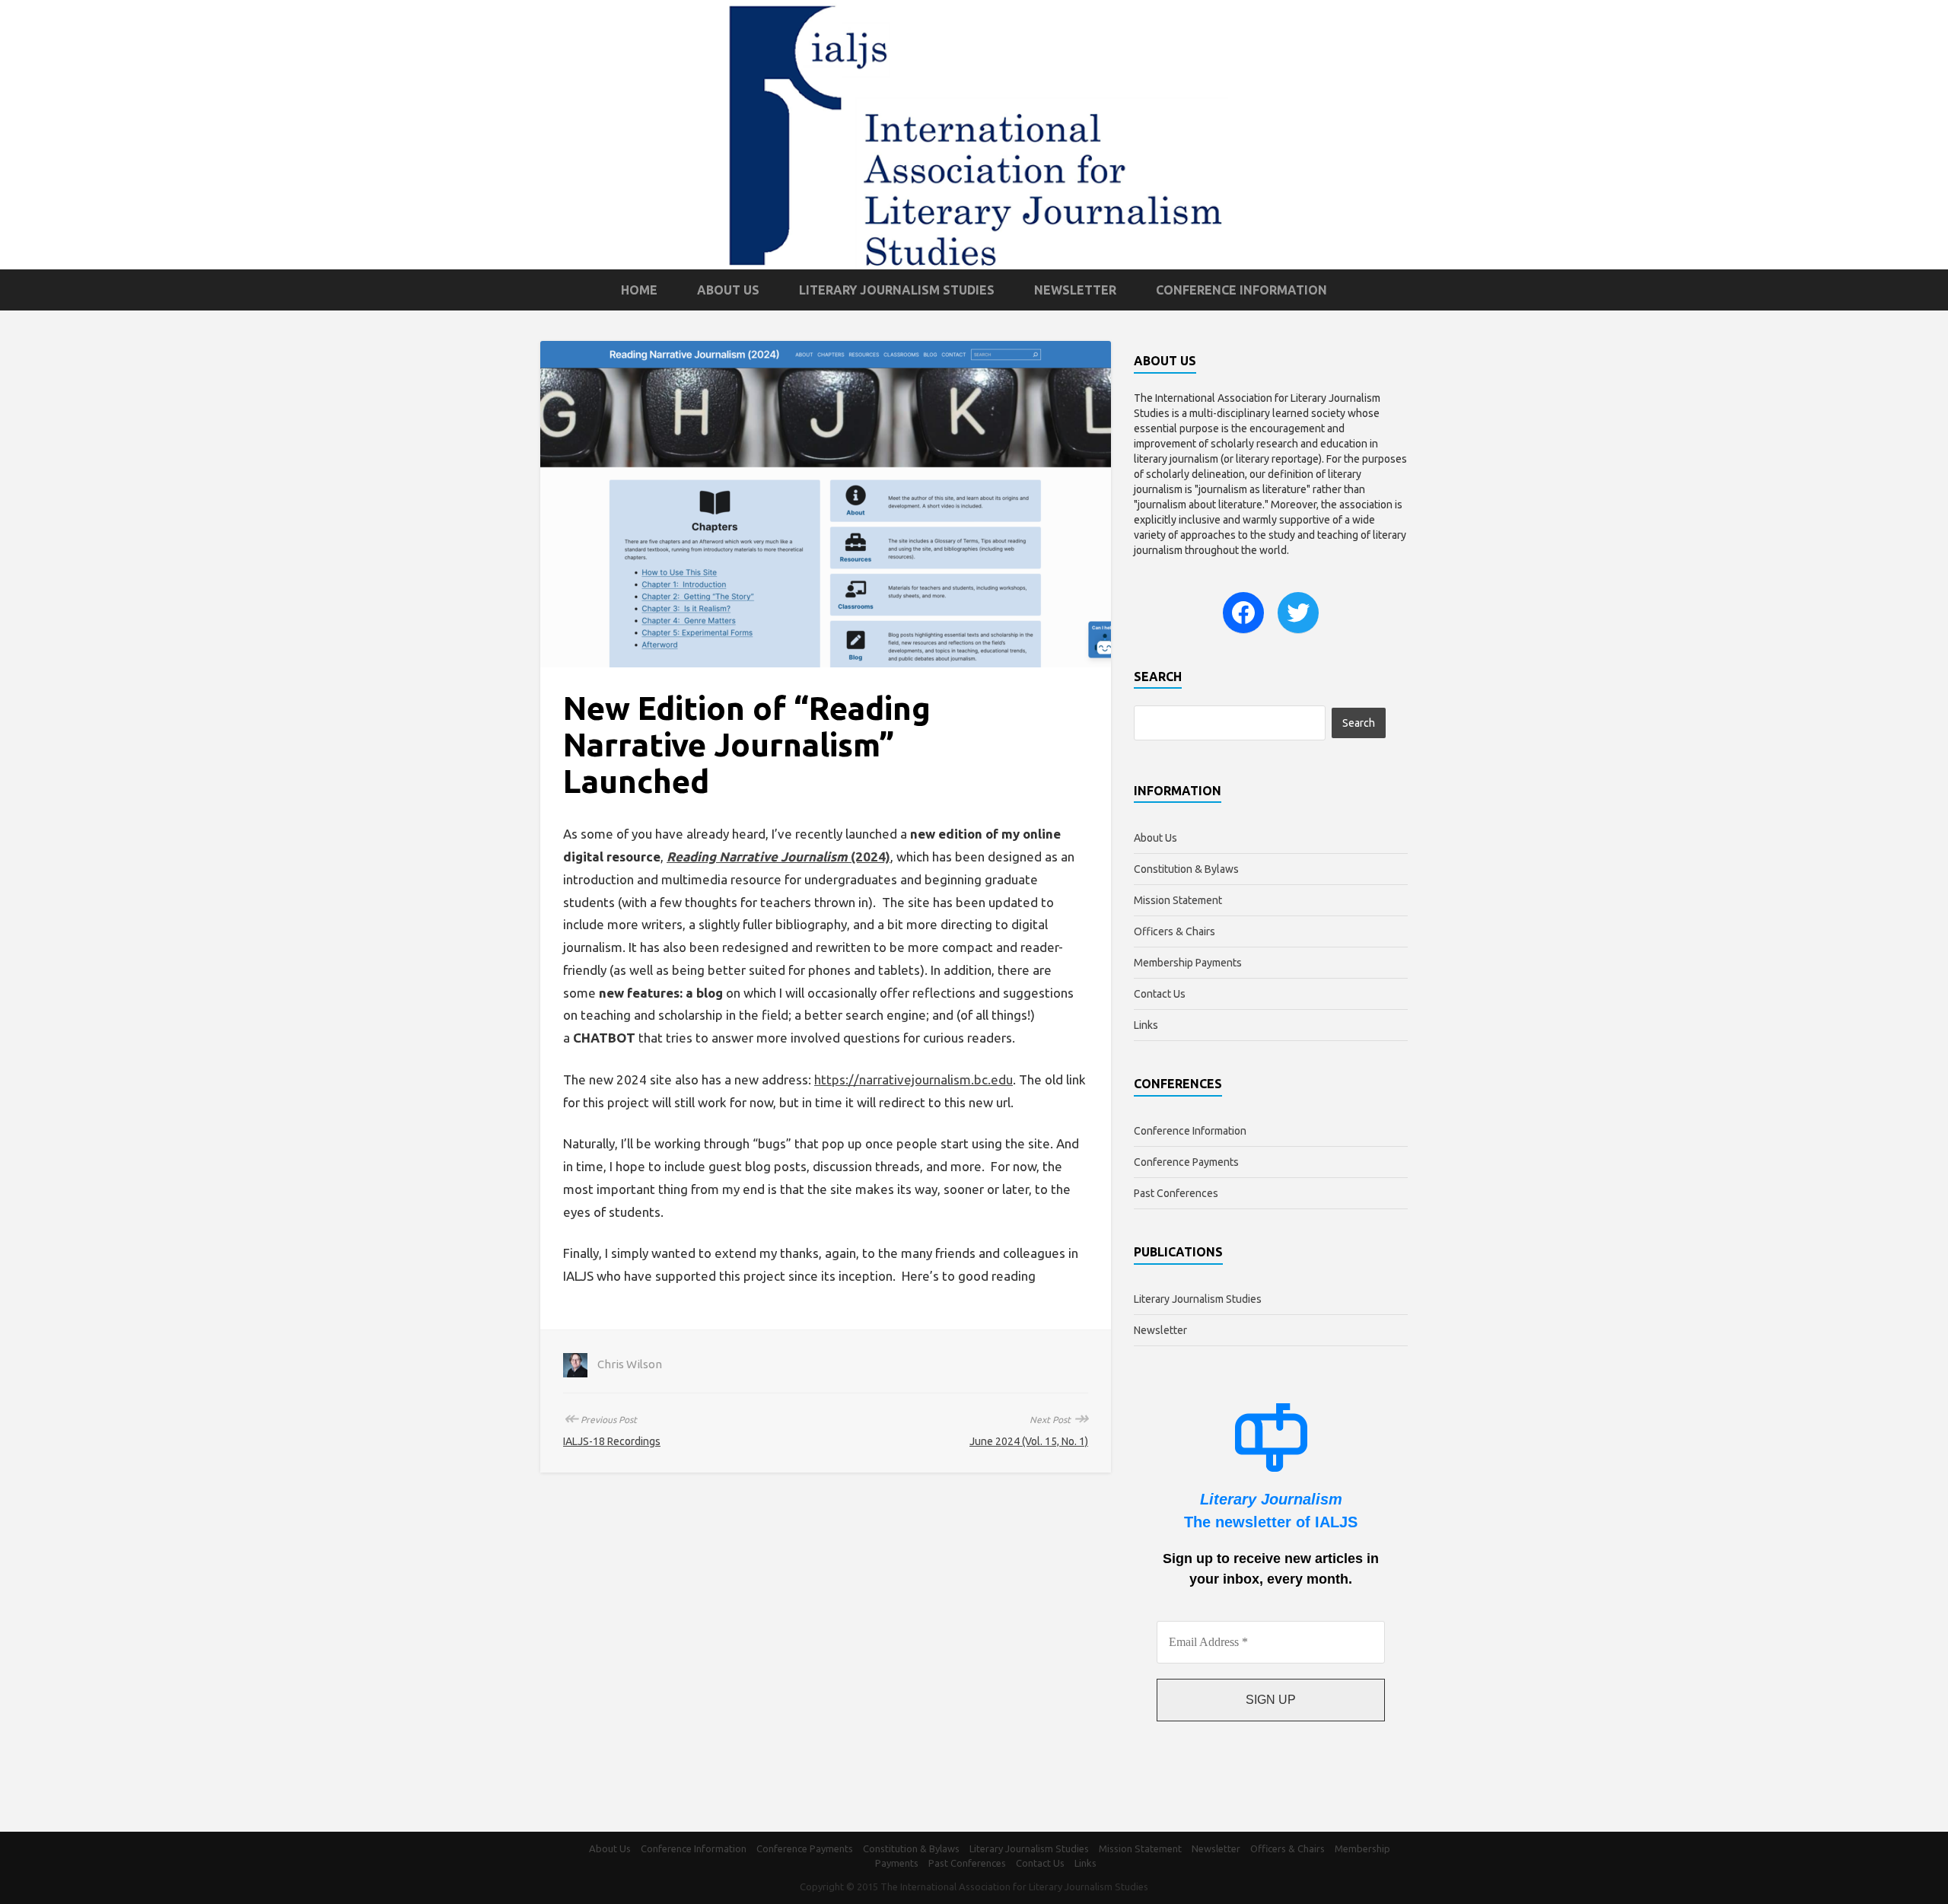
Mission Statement (1178, 900)
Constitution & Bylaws (1186, 869)
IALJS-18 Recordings (612, 1441)
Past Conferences (1176, 1193)
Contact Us (1160, 994)
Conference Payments (1186, 1162)
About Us (728, 290)
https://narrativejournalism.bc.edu (914, 1079)
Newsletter (1075, 290)
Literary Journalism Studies (897, 290)
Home (639, 290)
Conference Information (1241, 290)
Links (1146, 1025)
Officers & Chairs (1175, 931)
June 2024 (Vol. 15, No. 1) (1029, 1441)
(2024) (778, 856)
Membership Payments (1188, 963)
